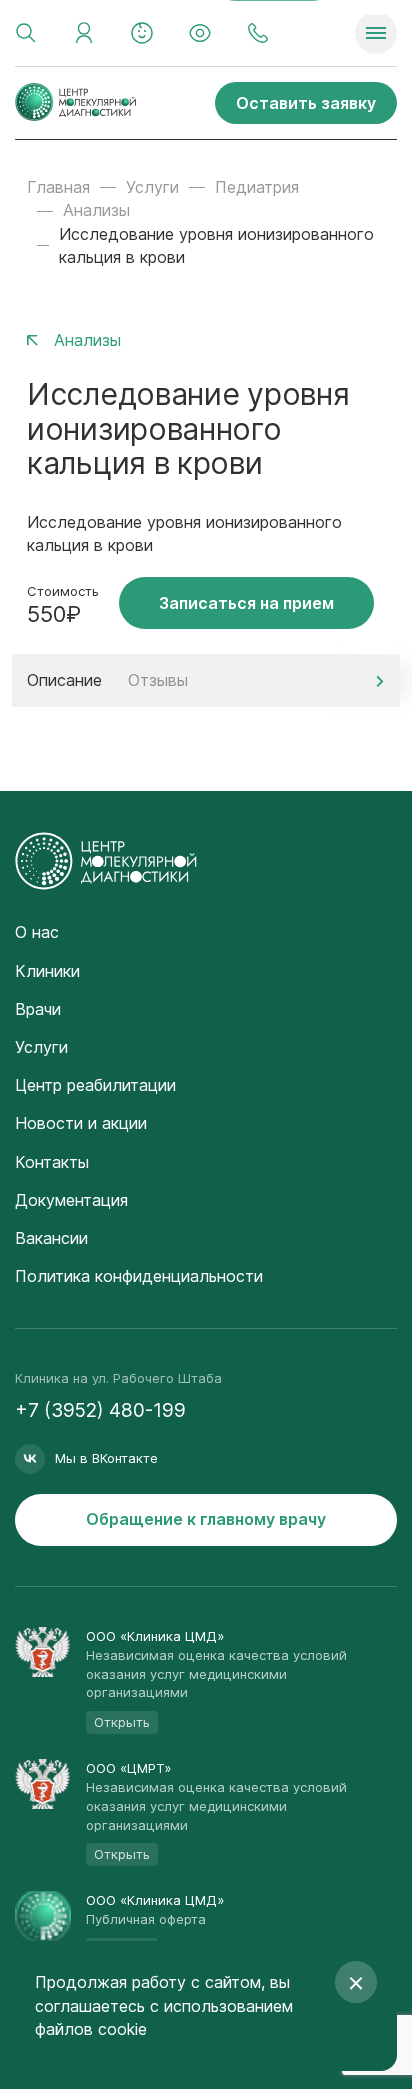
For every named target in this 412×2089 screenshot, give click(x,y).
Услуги (152, 187)
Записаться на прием (246, 603)
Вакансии (51, 1238)
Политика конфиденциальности (139, 1276)
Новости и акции (81, 1123)
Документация (71, 1200)
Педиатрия (257, 187)
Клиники (47, 971)
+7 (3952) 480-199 (100, 1410)
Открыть (122, 1722)
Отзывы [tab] (158, 680)
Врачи (38, 1009)
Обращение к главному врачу (206, 1519)
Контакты (52, 1162)
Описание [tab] (64, 680)
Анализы (96, 210)
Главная (58, 187)
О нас (37, 932)
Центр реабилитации (95, 1085)
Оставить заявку (306, 103)
